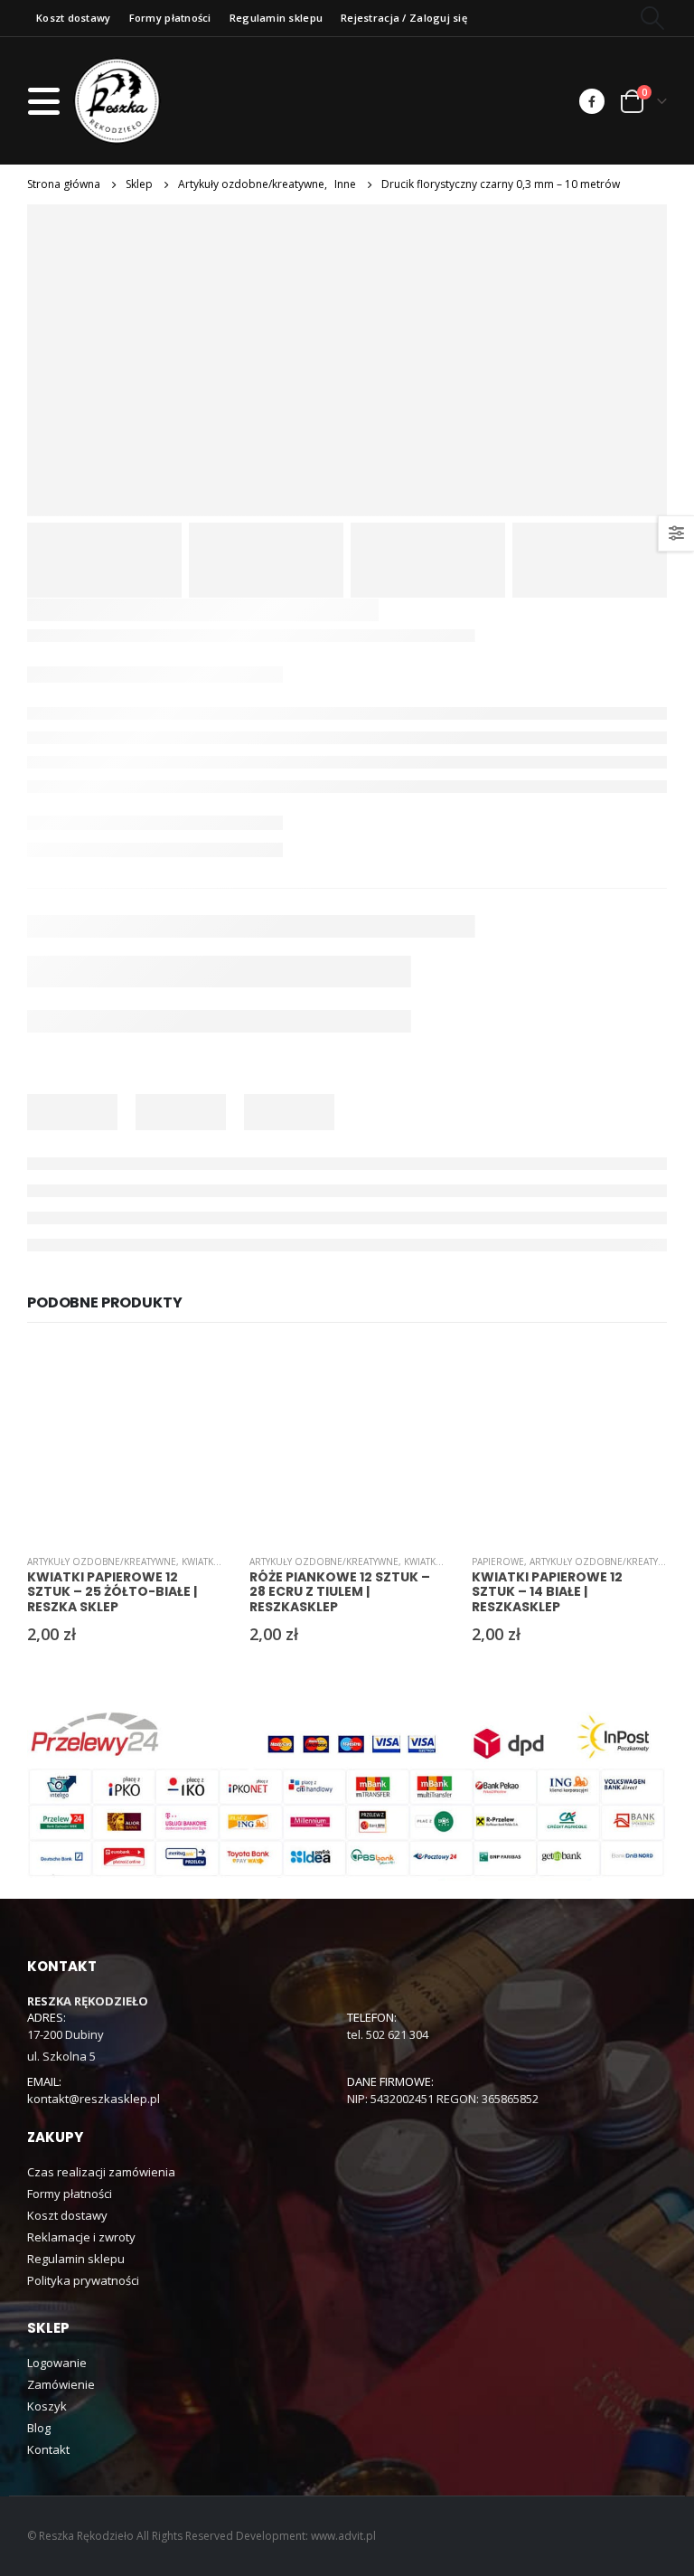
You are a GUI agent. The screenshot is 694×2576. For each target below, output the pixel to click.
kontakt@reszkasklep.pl (94, 2099)
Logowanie (57, 2363)
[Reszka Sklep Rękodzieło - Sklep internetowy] (117, 101)
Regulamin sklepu (276, 18)
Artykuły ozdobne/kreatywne (102, 1562)
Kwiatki (199, 1562)
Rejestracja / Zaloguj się (404, 18)
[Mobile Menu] (49, 101)
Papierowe (498, 1562)
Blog (39, 2428)
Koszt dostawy (74, 18)
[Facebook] (592, 101)
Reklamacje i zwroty (81, 2237)
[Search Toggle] (653, 18)
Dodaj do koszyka (192, 1374)
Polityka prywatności (83, 2280)
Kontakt (48, 2449)
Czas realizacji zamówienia (101, 2172)
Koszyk (47, 2406)
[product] (125, 1442)
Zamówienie (61, 2384)
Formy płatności (170, 18)
